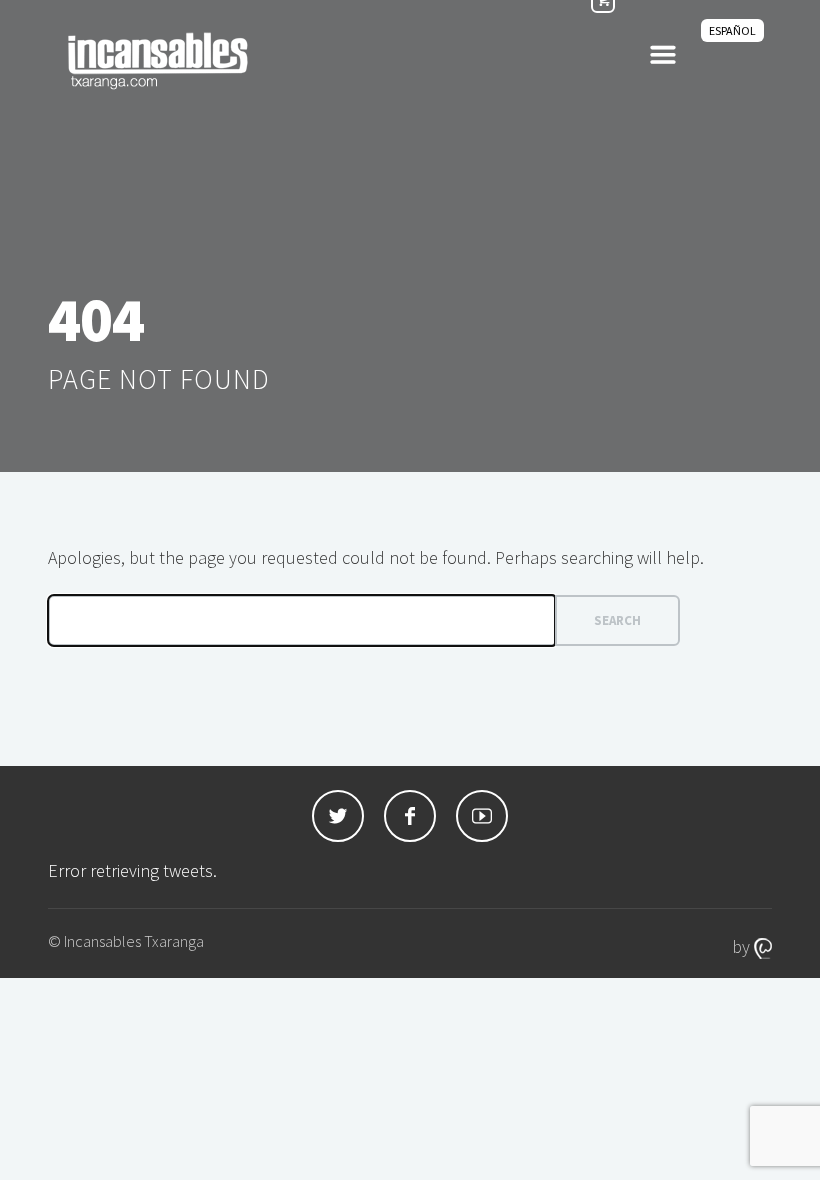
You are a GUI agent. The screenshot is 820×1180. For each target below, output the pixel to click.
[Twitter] (338, 816)
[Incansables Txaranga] (158, 60)
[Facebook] (410, 816)
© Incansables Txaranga (126, 941)
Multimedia (446, 59)
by (743, 946)
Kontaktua (691, 59)
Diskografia (320, 59)
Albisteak (573, 59)
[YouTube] (482, 816)
